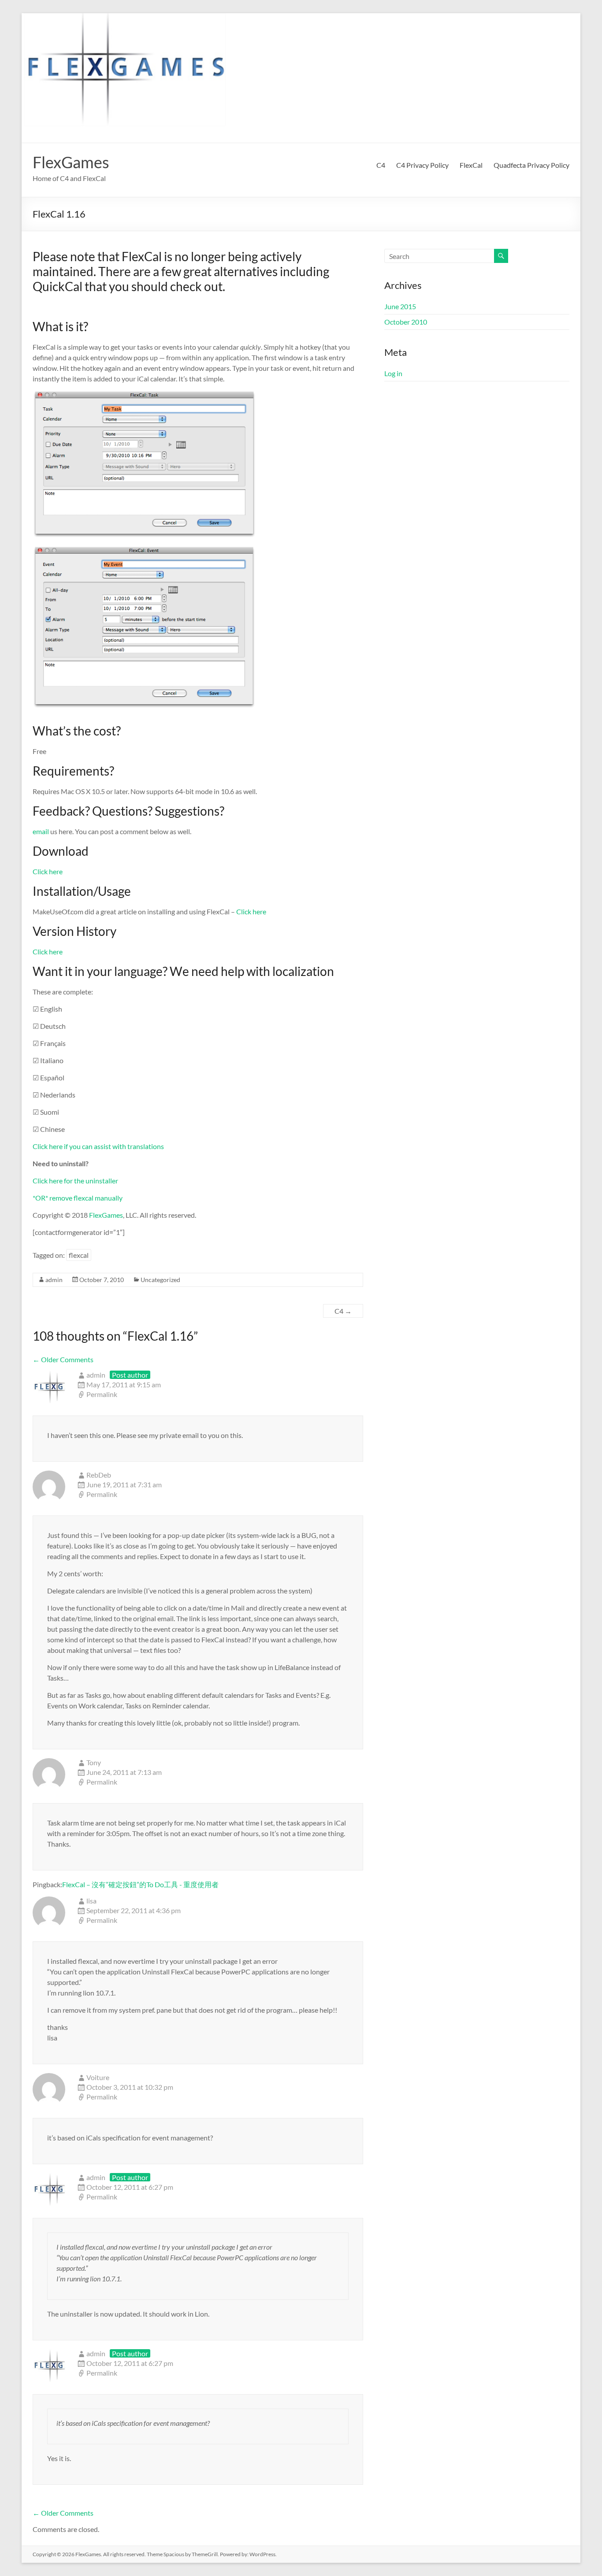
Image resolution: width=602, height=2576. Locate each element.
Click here (48, 871)
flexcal (79, 1255)
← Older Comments (63, 1359)
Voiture (98, 2077)
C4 (381, 165)
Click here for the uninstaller (75, 1181)
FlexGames (71, 162)
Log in (393, 373)
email (41, 831)
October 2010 (406, 322)
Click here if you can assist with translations (98, 1146)
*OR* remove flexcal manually (78, 1198)
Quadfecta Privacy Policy (531, 165)
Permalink (102, 1394)
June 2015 (400, 306)
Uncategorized (160, 1280)
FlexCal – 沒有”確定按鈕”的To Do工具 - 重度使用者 (140, 1884)
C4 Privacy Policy (422, 165)
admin (54, 1280)
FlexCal (471, 165)
